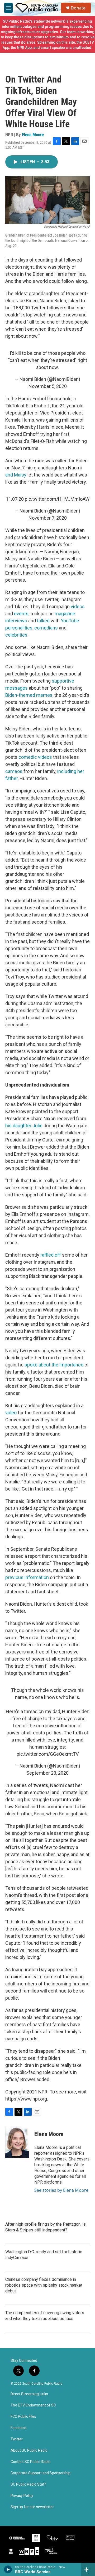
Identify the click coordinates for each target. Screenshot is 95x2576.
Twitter (17, 2439)
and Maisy (16, 475)
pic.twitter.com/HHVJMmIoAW (57, 499)
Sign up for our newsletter (32, 2507)
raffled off (50, 1255)
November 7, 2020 (48, 518)
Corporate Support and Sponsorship (41, 2473)
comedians (46, 628)
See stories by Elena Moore (61, 2190)
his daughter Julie (24, 1126)
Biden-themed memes (29, 695)
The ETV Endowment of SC (33, 2405)
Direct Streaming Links (29, 2394)
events (21, 614)
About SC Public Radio (29, 2450)
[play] (8, 2569)
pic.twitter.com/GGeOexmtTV (48, 1754)
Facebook (19, 2428)
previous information (27, 1577)
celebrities (16, 635)
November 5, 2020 (48, 386)
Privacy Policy (22, 2496)
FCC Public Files (23, 2417)
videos (78, 606)
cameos (14, 771)
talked (43, 621)
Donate (78, 8)
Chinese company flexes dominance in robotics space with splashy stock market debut (44, 2285)
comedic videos (35, 757)
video (11, 1413)
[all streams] (88, 2569)
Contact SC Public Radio (30, 2462)
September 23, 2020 (47, 1773)
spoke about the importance (54, 1365)
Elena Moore (33, 135)
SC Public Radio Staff (28, 2484)
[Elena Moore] (17, 2142)
